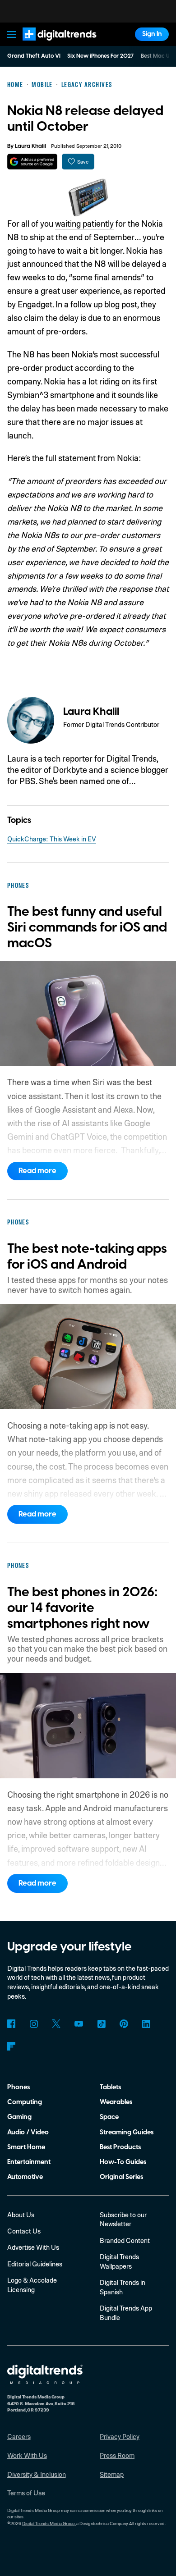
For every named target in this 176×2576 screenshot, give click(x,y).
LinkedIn (146, 2024)
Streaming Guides (127, 2132)
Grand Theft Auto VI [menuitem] (34, 56)
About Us (21, 2215)
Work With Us (27, 2455)
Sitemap (112, 2474)
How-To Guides (123, 2162)
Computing (25, 2102)
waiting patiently (84, 223)
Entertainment (29, 2162)
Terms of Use (26, 2493)
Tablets (110, 2087)
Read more (37, 1171)
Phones (19, 2087)
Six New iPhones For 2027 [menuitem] (100, 56)
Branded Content (125, 2240)
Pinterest (124, 2024)
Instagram (34, 2024)
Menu (11, 34)
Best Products (120, 2147)
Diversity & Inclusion (37, 2474)
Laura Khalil (30, 146)
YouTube (79, 2024)
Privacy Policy (120, 2436)
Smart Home (26, 2147)
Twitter (56, 2024)
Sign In (152, 34)
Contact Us (24, 2231)
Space (109, 2117)
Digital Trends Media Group (49, 2523)
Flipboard (12, 2046)
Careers (19, 2436)
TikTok (101, 2024)
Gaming (19, 2117)
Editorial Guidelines (35, 2264)
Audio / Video (28, 2132)
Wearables (116, 2102)
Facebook (12, 2024)
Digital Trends (50, 45)
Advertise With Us (33, 2247)
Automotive (25, 2177)
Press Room (117, 2455)
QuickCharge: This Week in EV (52, 839)
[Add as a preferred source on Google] (32, 162)
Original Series (121, 2177)
